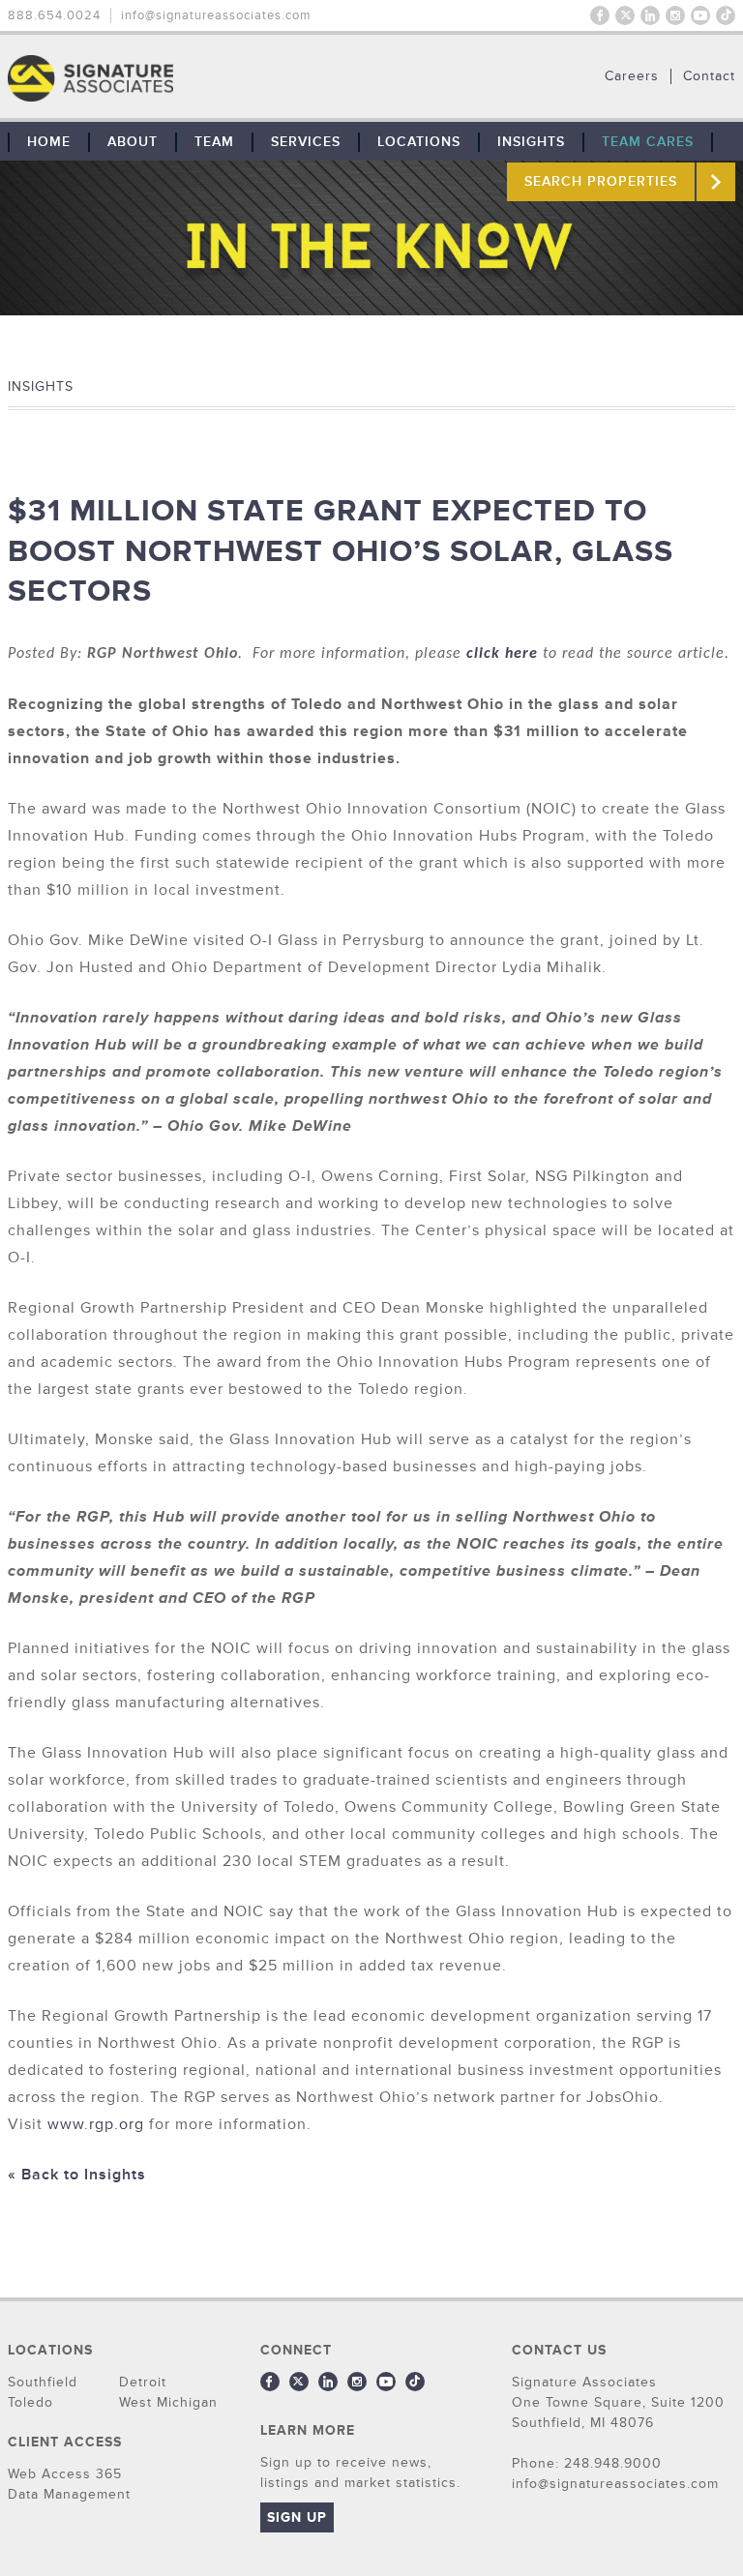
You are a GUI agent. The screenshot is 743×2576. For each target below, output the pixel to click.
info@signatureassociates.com (216, 15)
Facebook (600, 15)
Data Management (69, 2494)
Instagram (675, 15)
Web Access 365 (65, 2474)
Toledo (30, 2402)
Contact (709, 76)
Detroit (143, 2382)
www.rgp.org (96, 2124)
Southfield (43, 2382)
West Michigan (168, 2402)
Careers (632, 76)
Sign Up (297, 2517)
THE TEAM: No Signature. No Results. (190, 78)
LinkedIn (650, 15)
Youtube (700, 15)
